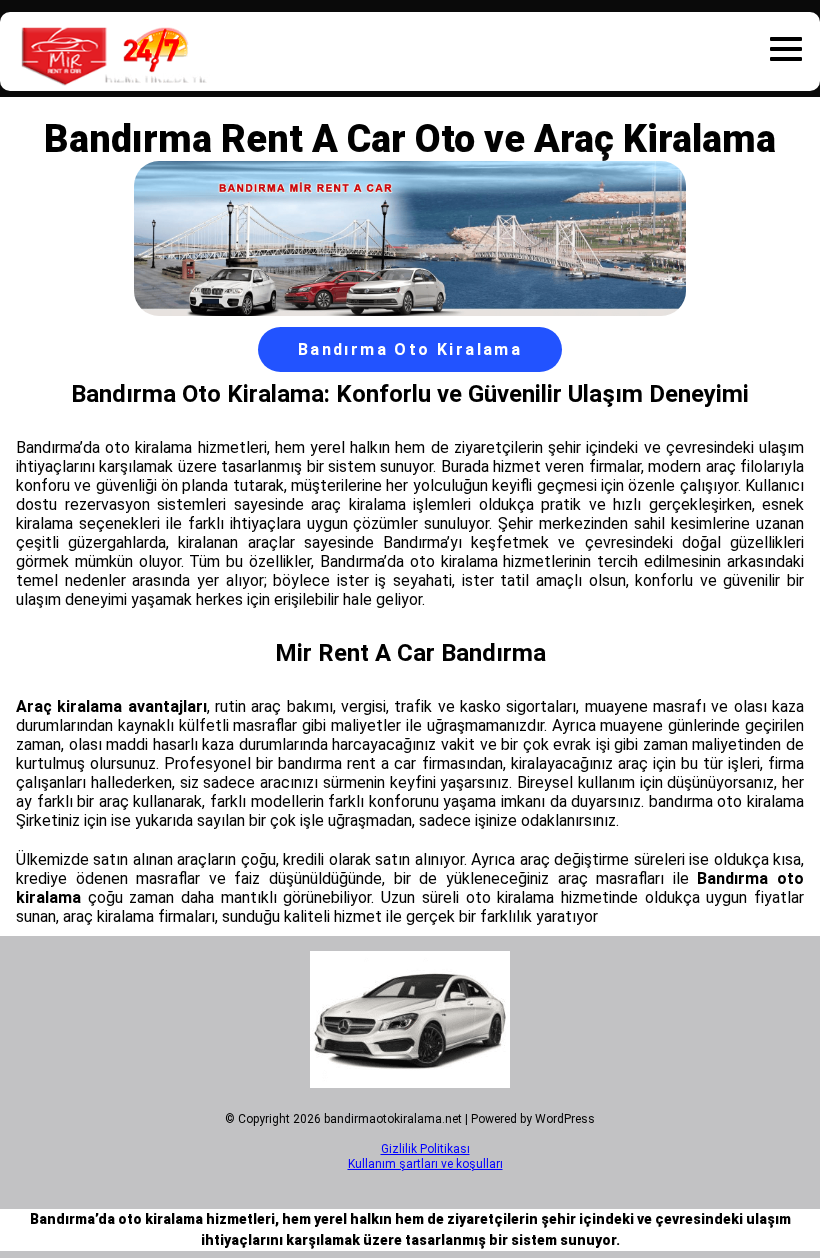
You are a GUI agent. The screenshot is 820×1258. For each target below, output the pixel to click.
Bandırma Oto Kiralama (410, 349)
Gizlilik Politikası (425, 1149)
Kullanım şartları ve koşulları (425, 1164)
